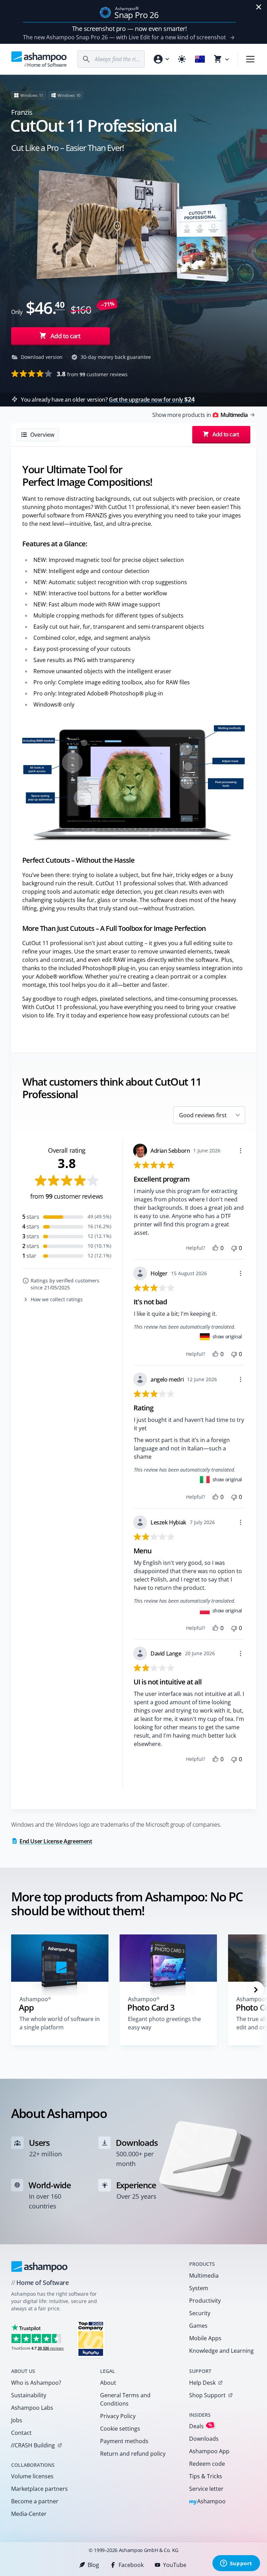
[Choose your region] (200, 59)
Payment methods (124, 2441)
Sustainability (29, 2395)
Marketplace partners (39, 2489)
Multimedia (204, 2276)
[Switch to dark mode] (182, 59)
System (199, 2288)
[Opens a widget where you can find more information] (236, 2564)
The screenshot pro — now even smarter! (130, 29)
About (108, 2383)
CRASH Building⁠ (33, 2445)
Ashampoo (207, 2502)
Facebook (131, 2565)
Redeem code (207, 2464)
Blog (93, 2565)
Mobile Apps (205, 2338)
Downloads (204, 2439)
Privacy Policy (118, 2416)
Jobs (17, 2420)
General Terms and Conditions (125, 2399)
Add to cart (65, 336)
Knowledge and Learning (221, 2351)
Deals (201, 2426)
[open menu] (250, 59)
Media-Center (29, 2514)
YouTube (175, 2565)
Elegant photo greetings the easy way (164, 2023)
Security (200, 2313)
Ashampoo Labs (32, 2408)
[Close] (259, 7)
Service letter (206, 2489)
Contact (21, 2433)
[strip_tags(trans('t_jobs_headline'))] (91, 2339)
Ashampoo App (209, 2451)
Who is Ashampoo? (36, 2383)
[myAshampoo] (161, 59)
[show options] (241, 1151)
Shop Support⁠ (207, 2395)
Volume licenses (32, 2476)
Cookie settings (120, 2429)
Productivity (205, 2301)
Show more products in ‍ (200, 415)
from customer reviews (92, 374)
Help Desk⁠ (202, 2383)
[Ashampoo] (39, 2267)
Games (198, 2326)
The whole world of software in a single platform (60, 2023)
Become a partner (35, 2501)
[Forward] (256, 1990)
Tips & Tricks (206, 2476)
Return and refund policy (133, 2454)
